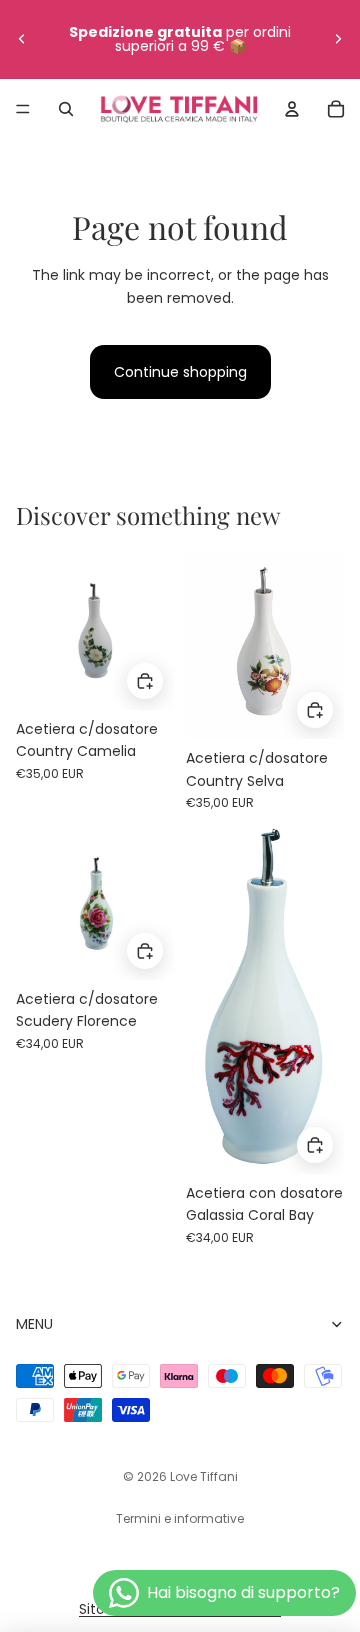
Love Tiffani (204, 1476)
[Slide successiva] (338, 39)
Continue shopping (180, 372)
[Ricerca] (66, 109)
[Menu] (23, 109)
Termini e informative (180, 1518)
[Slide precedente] (22, 39)
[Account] (292, 109)
